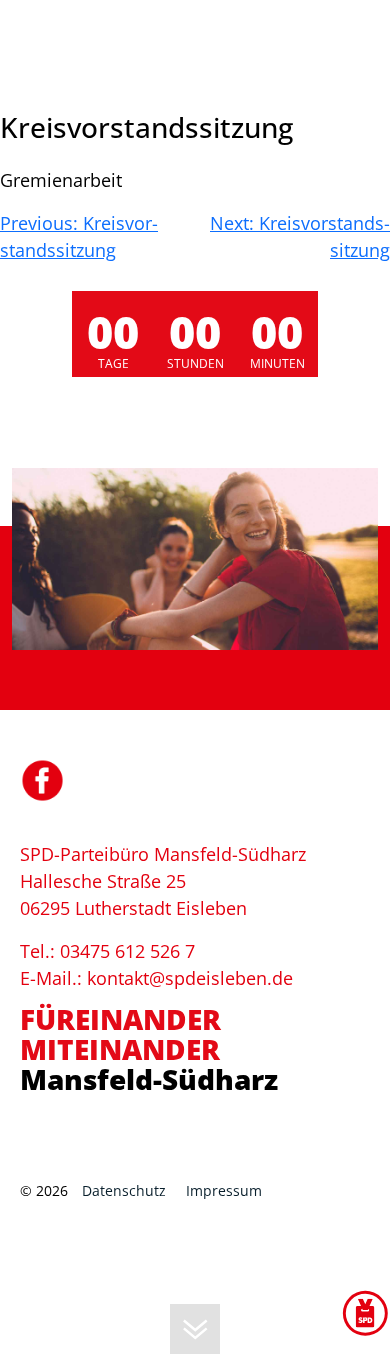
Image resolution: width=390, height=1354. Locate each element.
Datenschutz (124, 1190)
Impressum (224, 1190)
